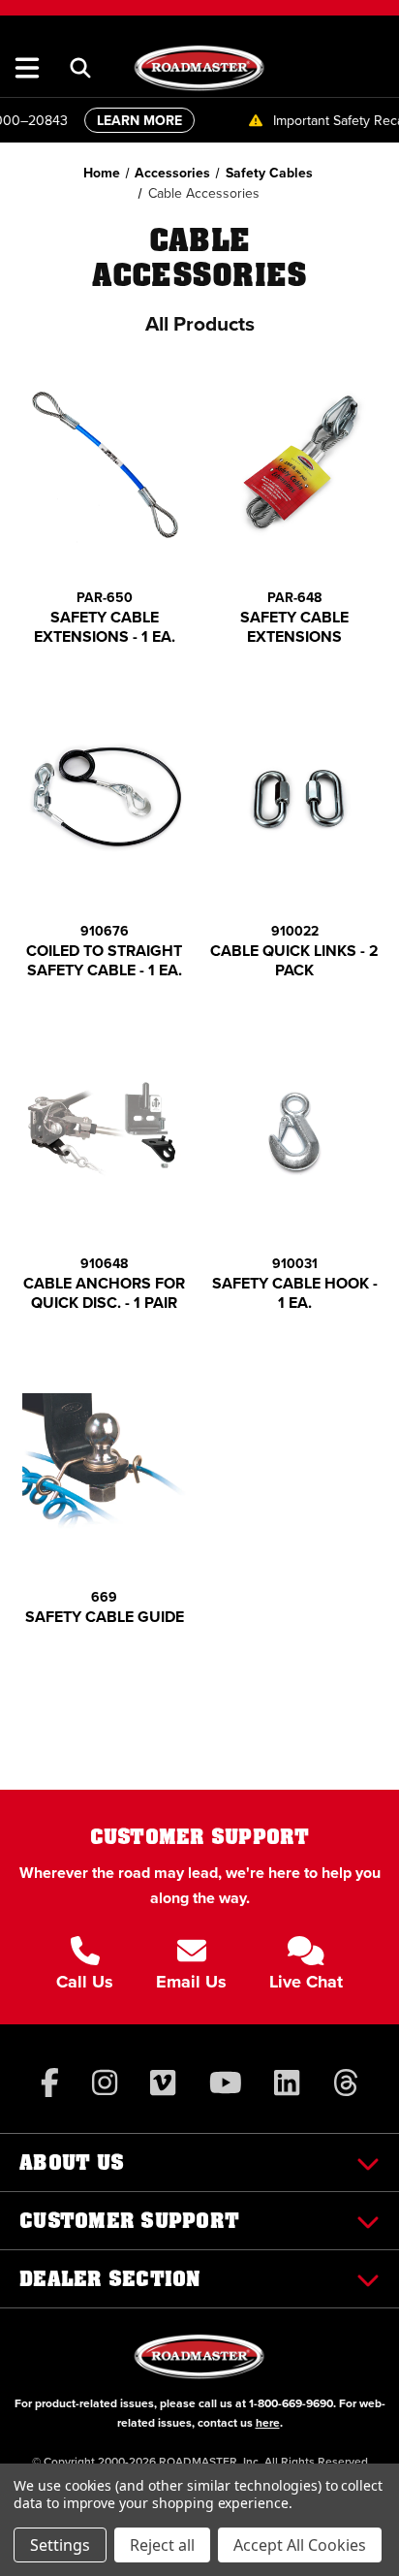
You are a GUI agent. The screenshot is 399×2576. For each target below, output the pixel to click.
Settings (60, 2545)
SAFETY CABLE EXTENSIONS (294, 627)
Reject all (162, 2545)
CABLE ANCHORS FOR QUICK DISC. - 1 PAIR (104, 1293)
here (268, 2422)
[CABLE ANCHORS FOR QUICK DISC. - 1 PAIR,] (105, 1132)
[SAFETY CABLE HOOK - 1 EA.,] (295, 1132)
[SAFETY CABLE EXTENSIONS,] (295, 466)
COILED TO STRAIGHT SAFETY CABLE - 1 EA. (104, 961)
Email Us (191, 1982)
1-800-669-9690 (291, 2403)
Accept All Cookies (300, 2545)
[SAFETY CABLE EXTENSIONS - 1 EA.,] (105, 466)
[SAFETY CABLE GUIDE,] (105, 1464)
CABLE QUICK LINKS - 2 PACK (294, 961)
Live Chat (306, 1982)
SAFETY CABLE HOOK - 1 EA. (295, 1293)
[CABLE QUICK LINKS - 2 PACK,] (295, 798)
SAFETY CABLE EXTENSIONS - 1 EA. (105, 627)
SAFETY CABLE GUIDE (105, 1617)
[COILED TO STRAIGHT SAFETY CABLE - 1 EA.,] (105, 798)
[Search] (80, 68)
